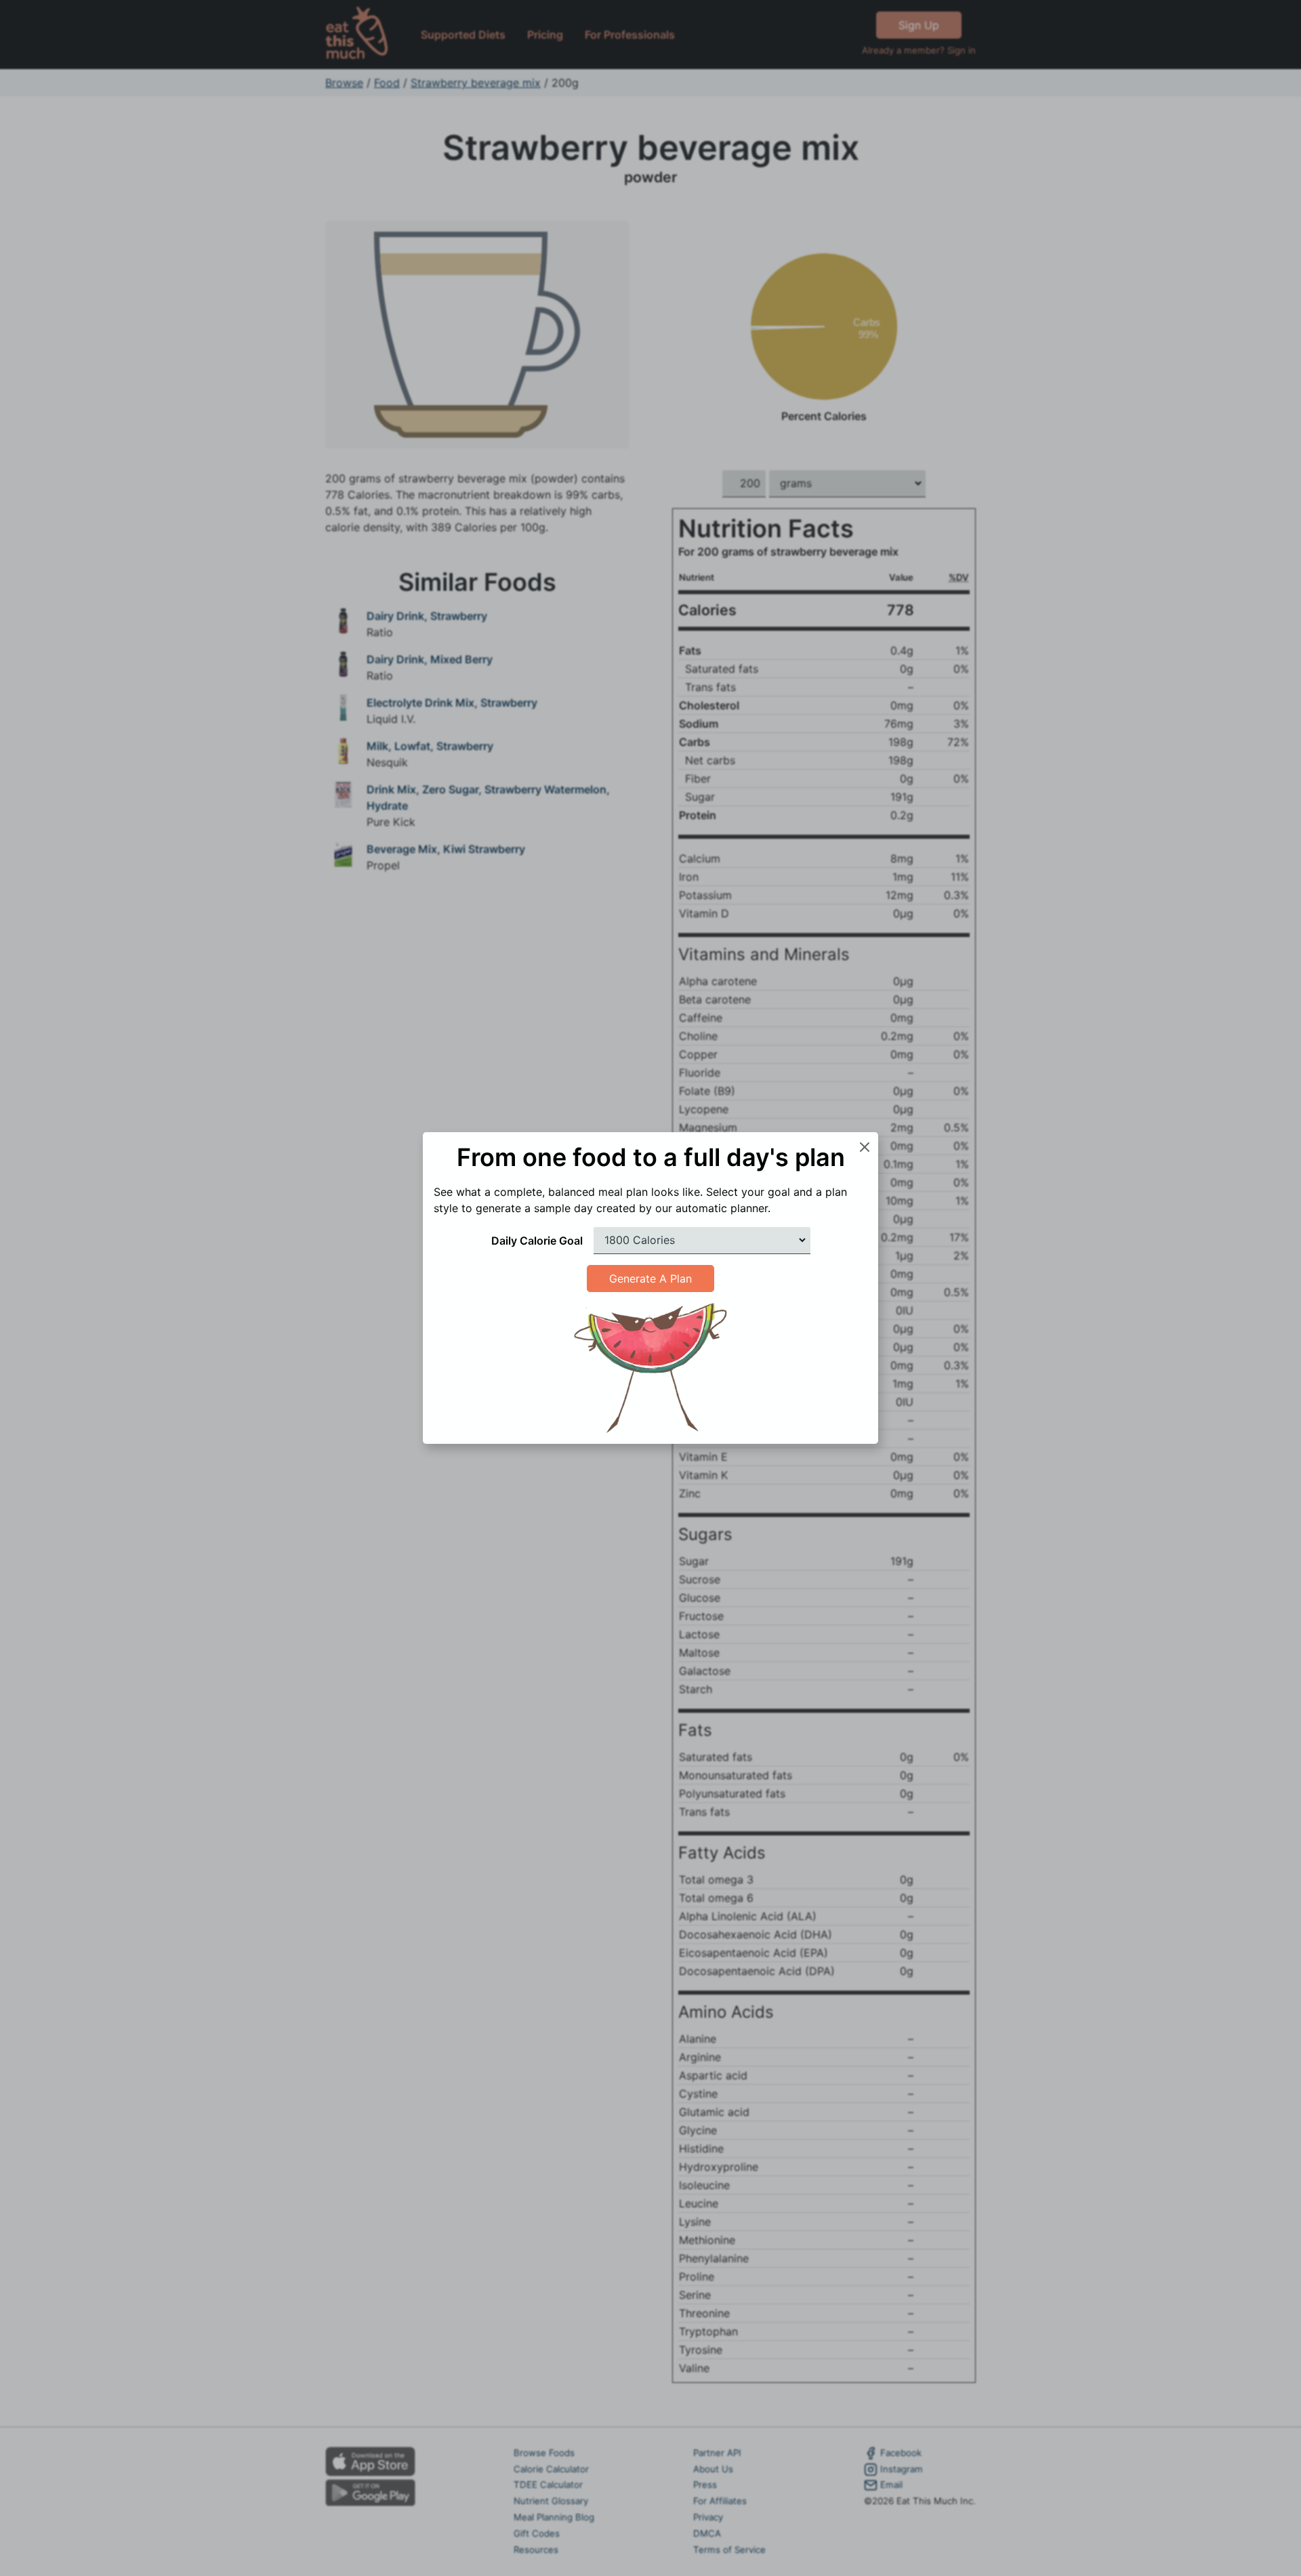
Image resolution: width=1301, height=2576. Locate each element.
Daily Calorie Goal (537, 1241)
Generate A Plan (650, 1279)
